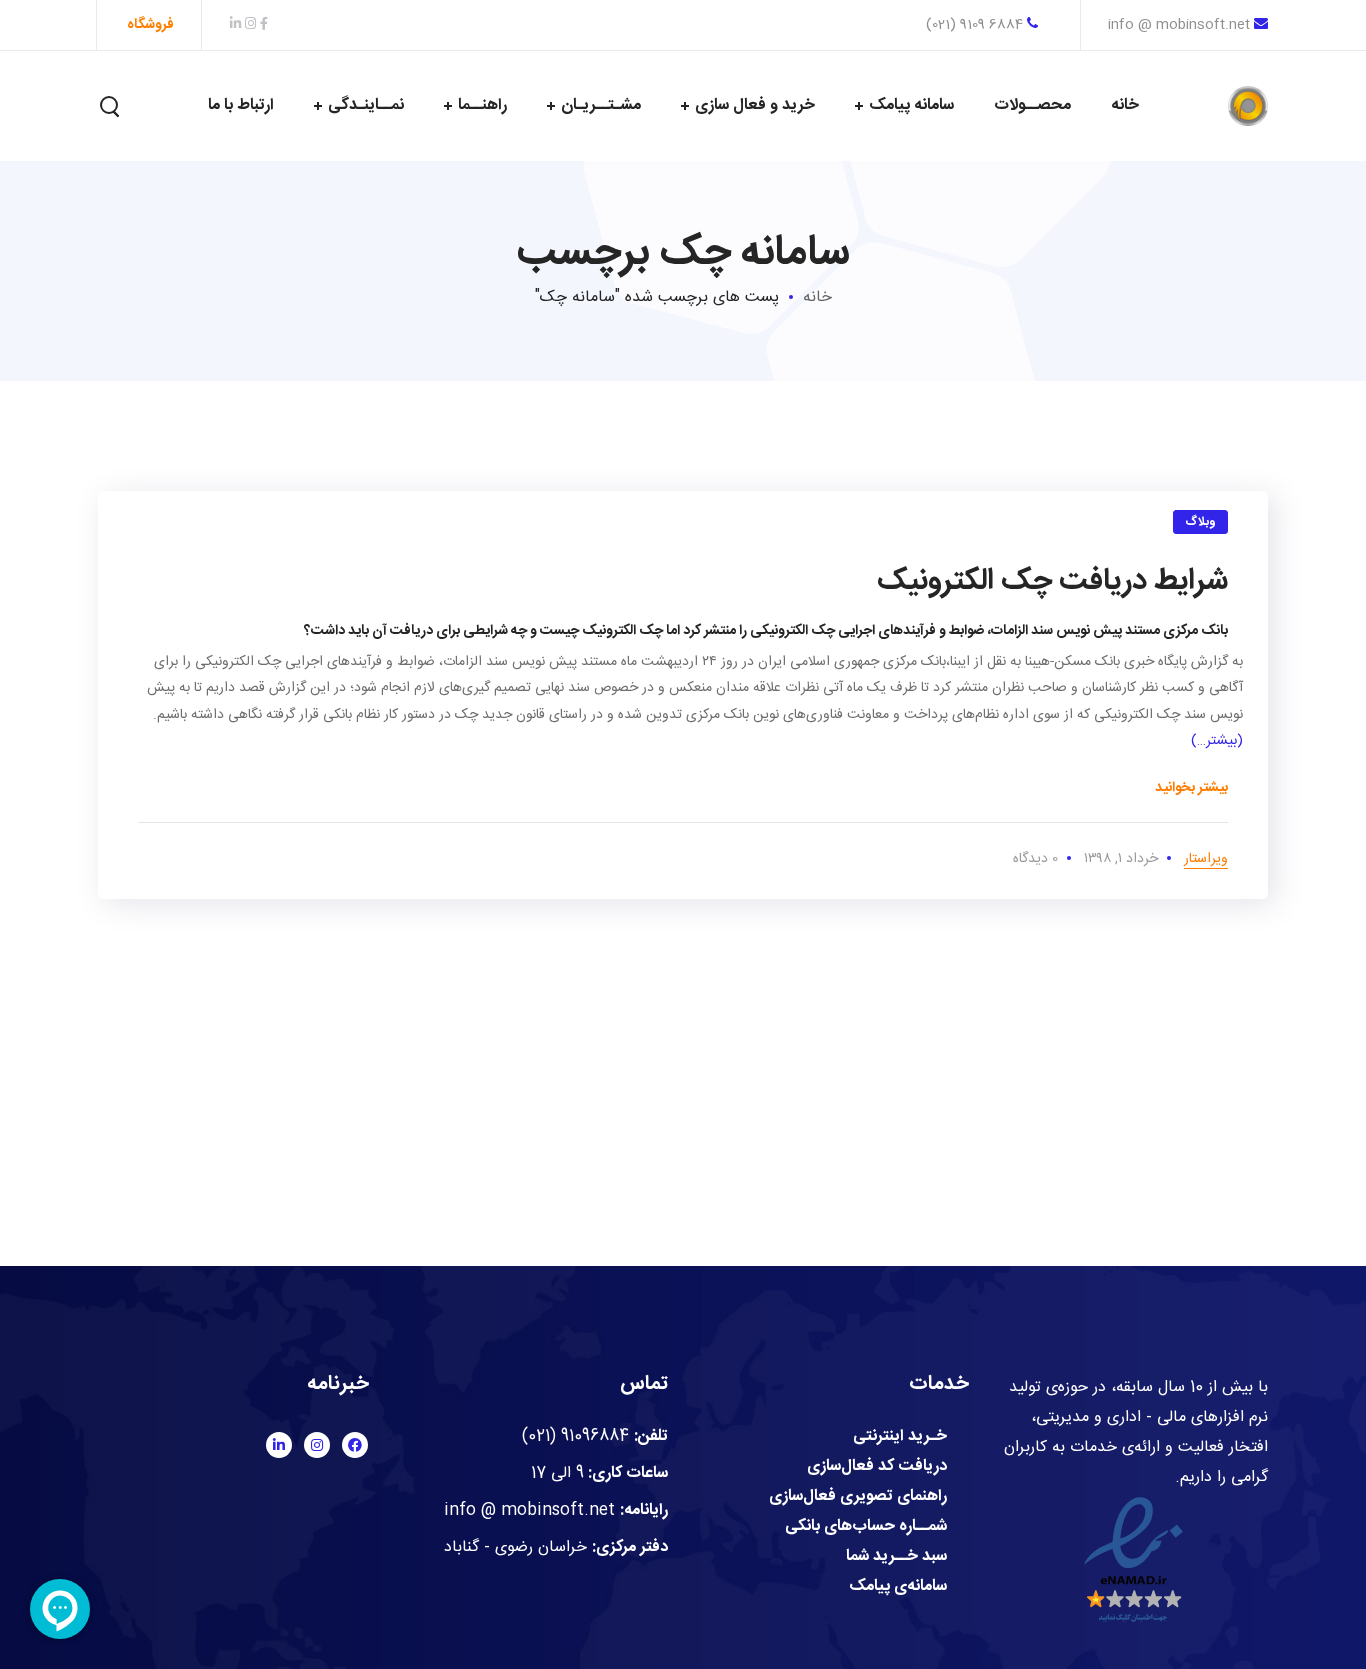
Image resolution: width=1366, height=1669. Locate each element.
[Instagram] (317, 1445)
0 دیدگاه (1035, 859)
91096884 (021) (575, 1436)
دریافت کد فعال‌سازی (877, 1467)
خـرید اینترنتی (900, 1437)
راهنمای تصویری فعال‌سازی (858, 1497)
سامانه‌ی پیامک (898, 1587)
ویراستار (1206, 859)
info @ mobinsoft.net (1179, 25)
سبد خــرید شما (896, 1557)
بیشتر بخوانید (1191, 788)
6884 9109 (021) (976, 25)
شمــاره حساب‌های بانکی (866, 1527)
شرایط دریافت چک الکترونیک (1052, 581)
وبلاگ (1200, 522)
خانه (817, 297)
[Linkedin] (279, 1445)
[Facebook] (355, 1445)
